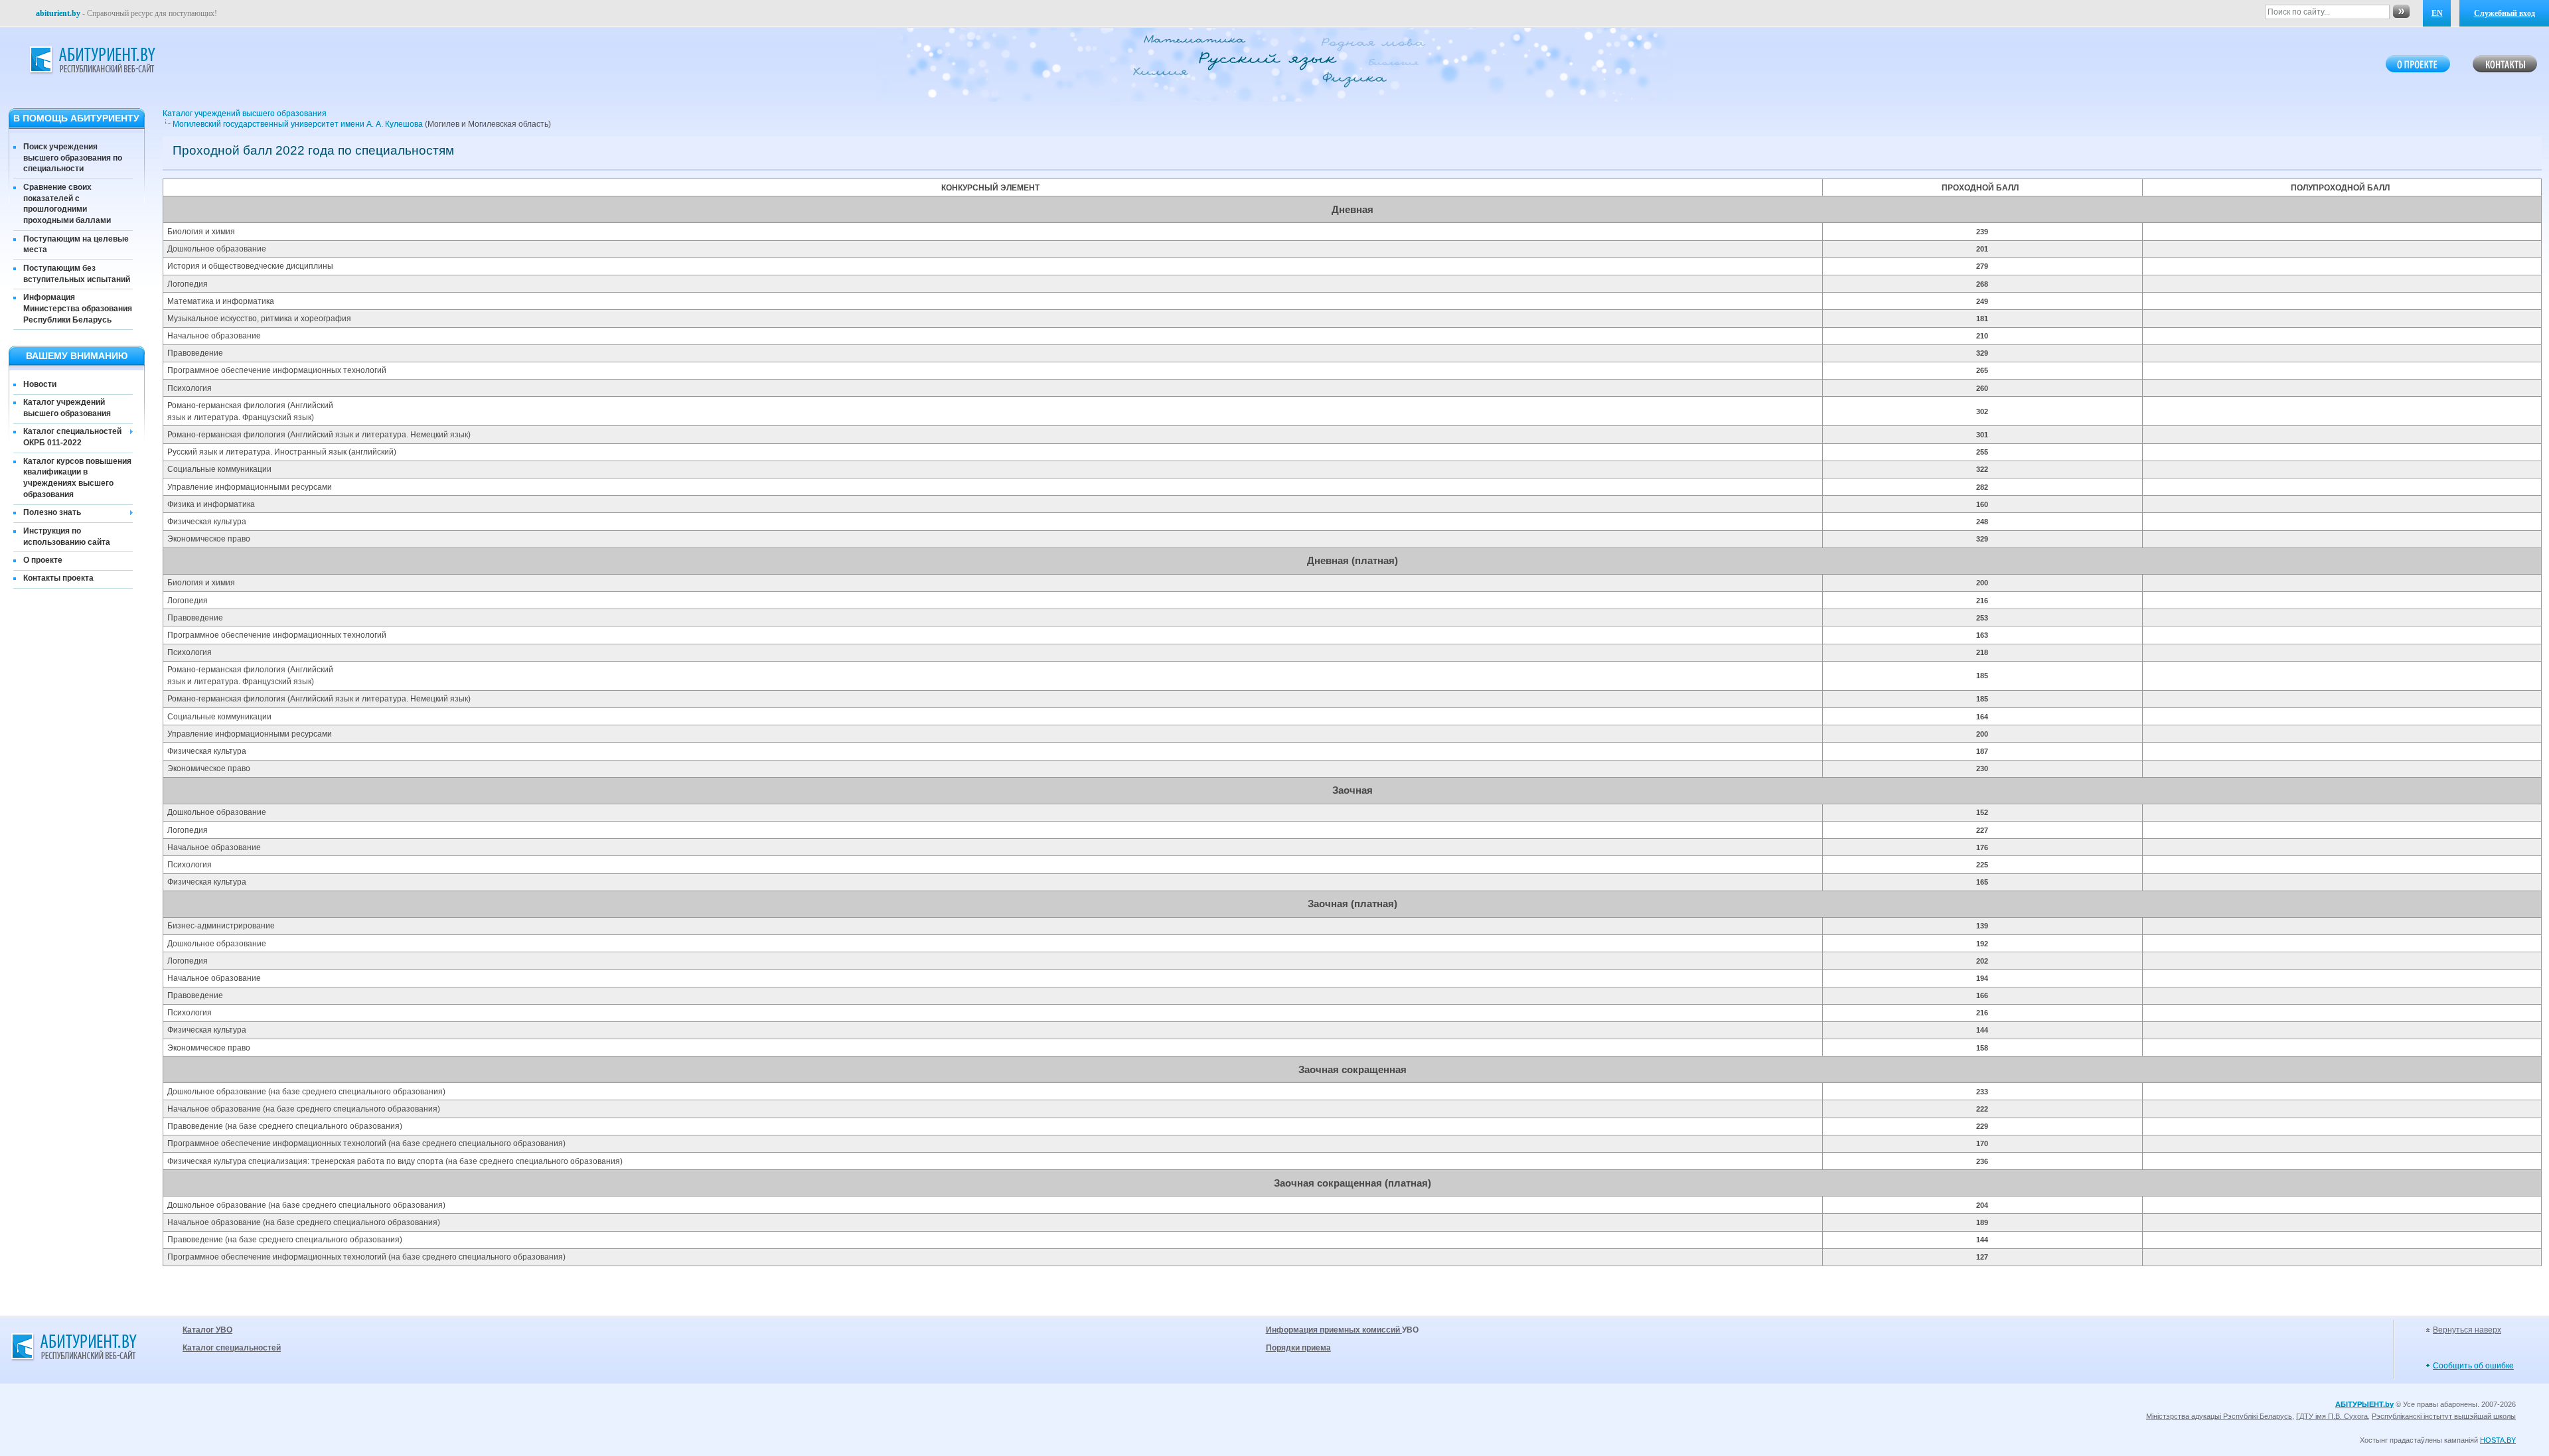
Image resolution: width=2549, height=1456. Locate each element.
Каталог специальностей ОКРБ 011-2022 (72, 437)
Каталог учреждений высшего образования (67, 408)
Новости (40, 384)
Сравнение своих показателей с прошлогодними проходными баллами (67, 204)
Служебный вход (2505, 13)
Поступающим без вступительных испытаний (77, 274)
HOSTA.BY (2498, 1440)
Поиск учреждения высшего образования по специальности (73, 158)
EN (2437, 13)
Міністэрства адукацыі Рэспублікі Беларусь (2219, 1416)
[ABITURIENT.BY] (92, 60)
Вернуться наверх (2467, 1330)
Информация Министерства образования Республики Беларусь (78, 309)
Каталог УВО (207, 1330)
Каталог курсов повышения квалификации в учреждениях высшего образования (77, 478)
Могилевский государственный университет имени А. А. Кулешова (299, 124)
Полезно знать (52, 512)
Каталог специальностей (232, 1348)
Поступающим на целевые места (76, 245)
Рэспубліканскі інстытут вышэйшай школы (2444, 1416)
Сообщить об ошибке (2473, 1366)
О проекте (43, 560)
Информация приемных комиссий (1334, 1330)
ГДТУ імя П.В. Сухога (2332, 1416)
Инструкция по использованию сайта (67, 537)
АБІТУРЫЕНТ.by (2364, 1404)
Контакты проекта (58, 578)
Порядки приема (1298, 1348)
